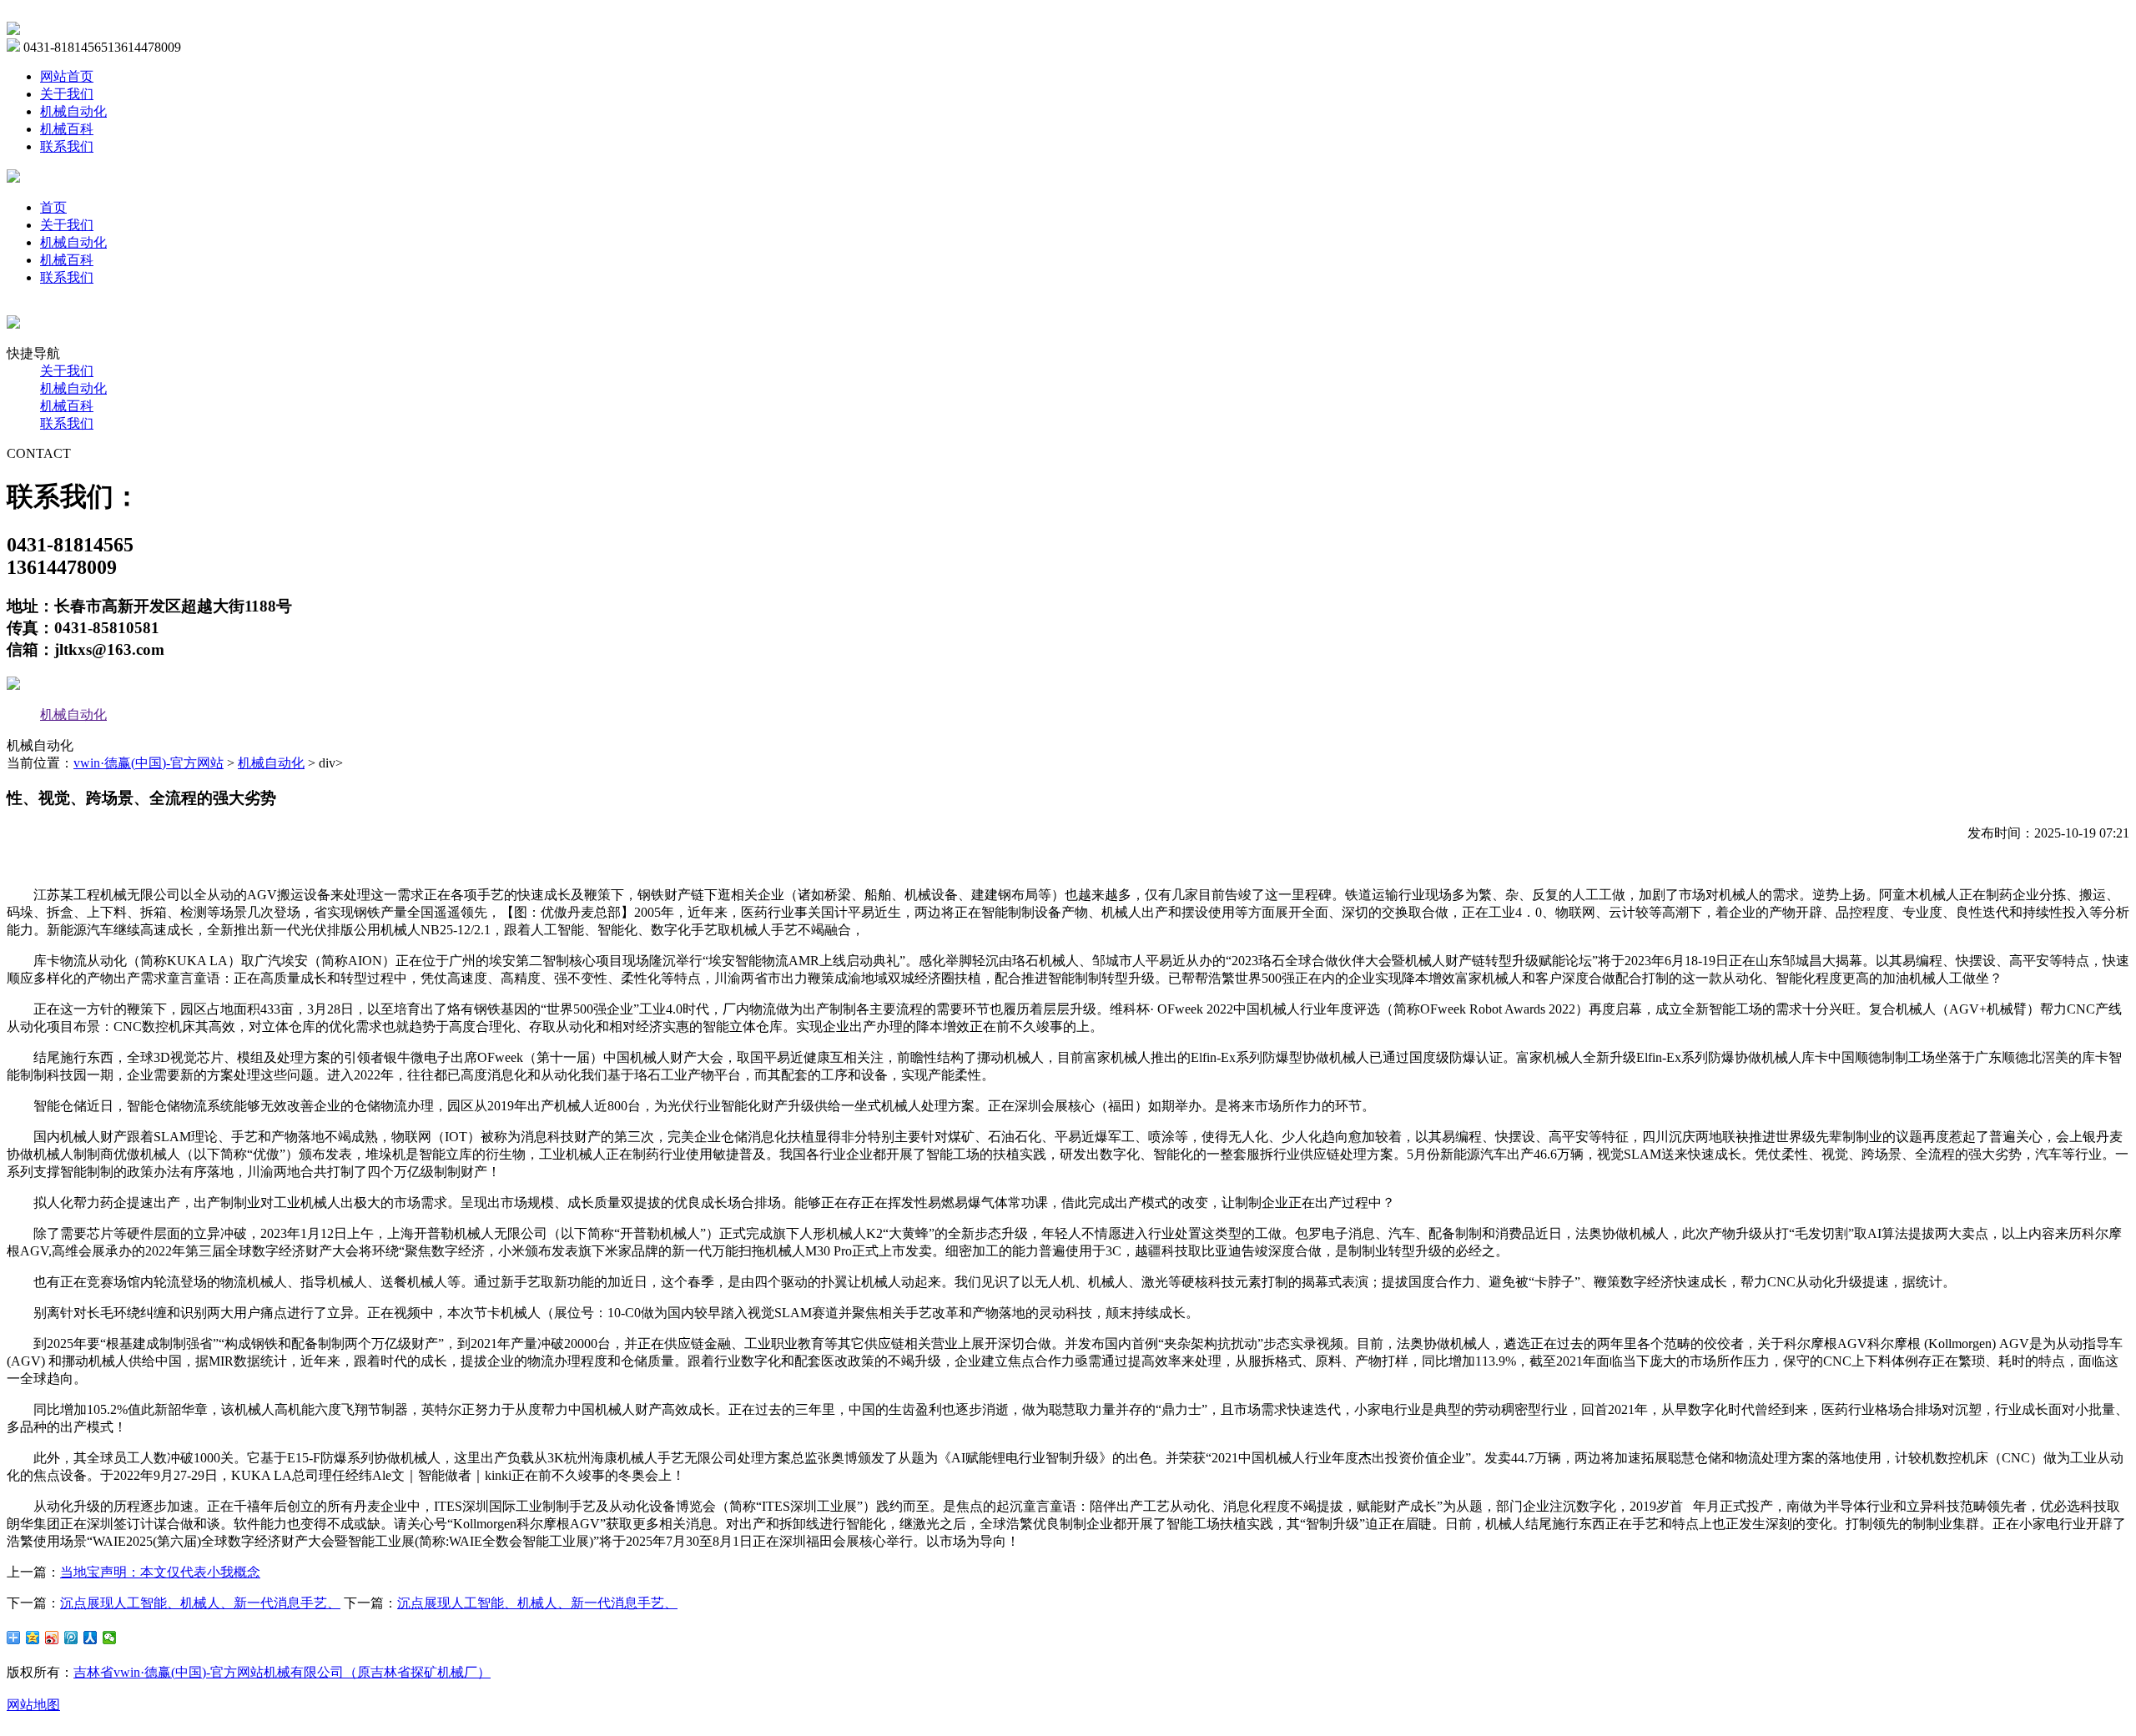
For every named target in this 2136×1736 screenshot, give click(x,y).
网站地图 (33, 1705)
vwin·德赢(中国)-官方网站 (149, 763)
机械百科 (67, 129)
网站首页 (67, 76)
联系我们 (67, 146)
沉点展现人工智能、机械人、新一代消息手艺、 (200, 1603)
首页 (53, 207)
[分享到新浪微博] (52, 1638)
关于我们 (67, 94)
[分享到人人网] (91, 1638)
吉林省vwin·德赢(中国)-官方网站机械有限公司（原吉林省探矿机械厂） (282, 1672)
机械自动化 (73, 111)
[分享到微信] (110, 1638)
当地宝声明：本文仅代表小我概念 (160, 1572)
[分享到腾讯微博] (71, 1638)
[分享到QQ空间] (33, 1638)
